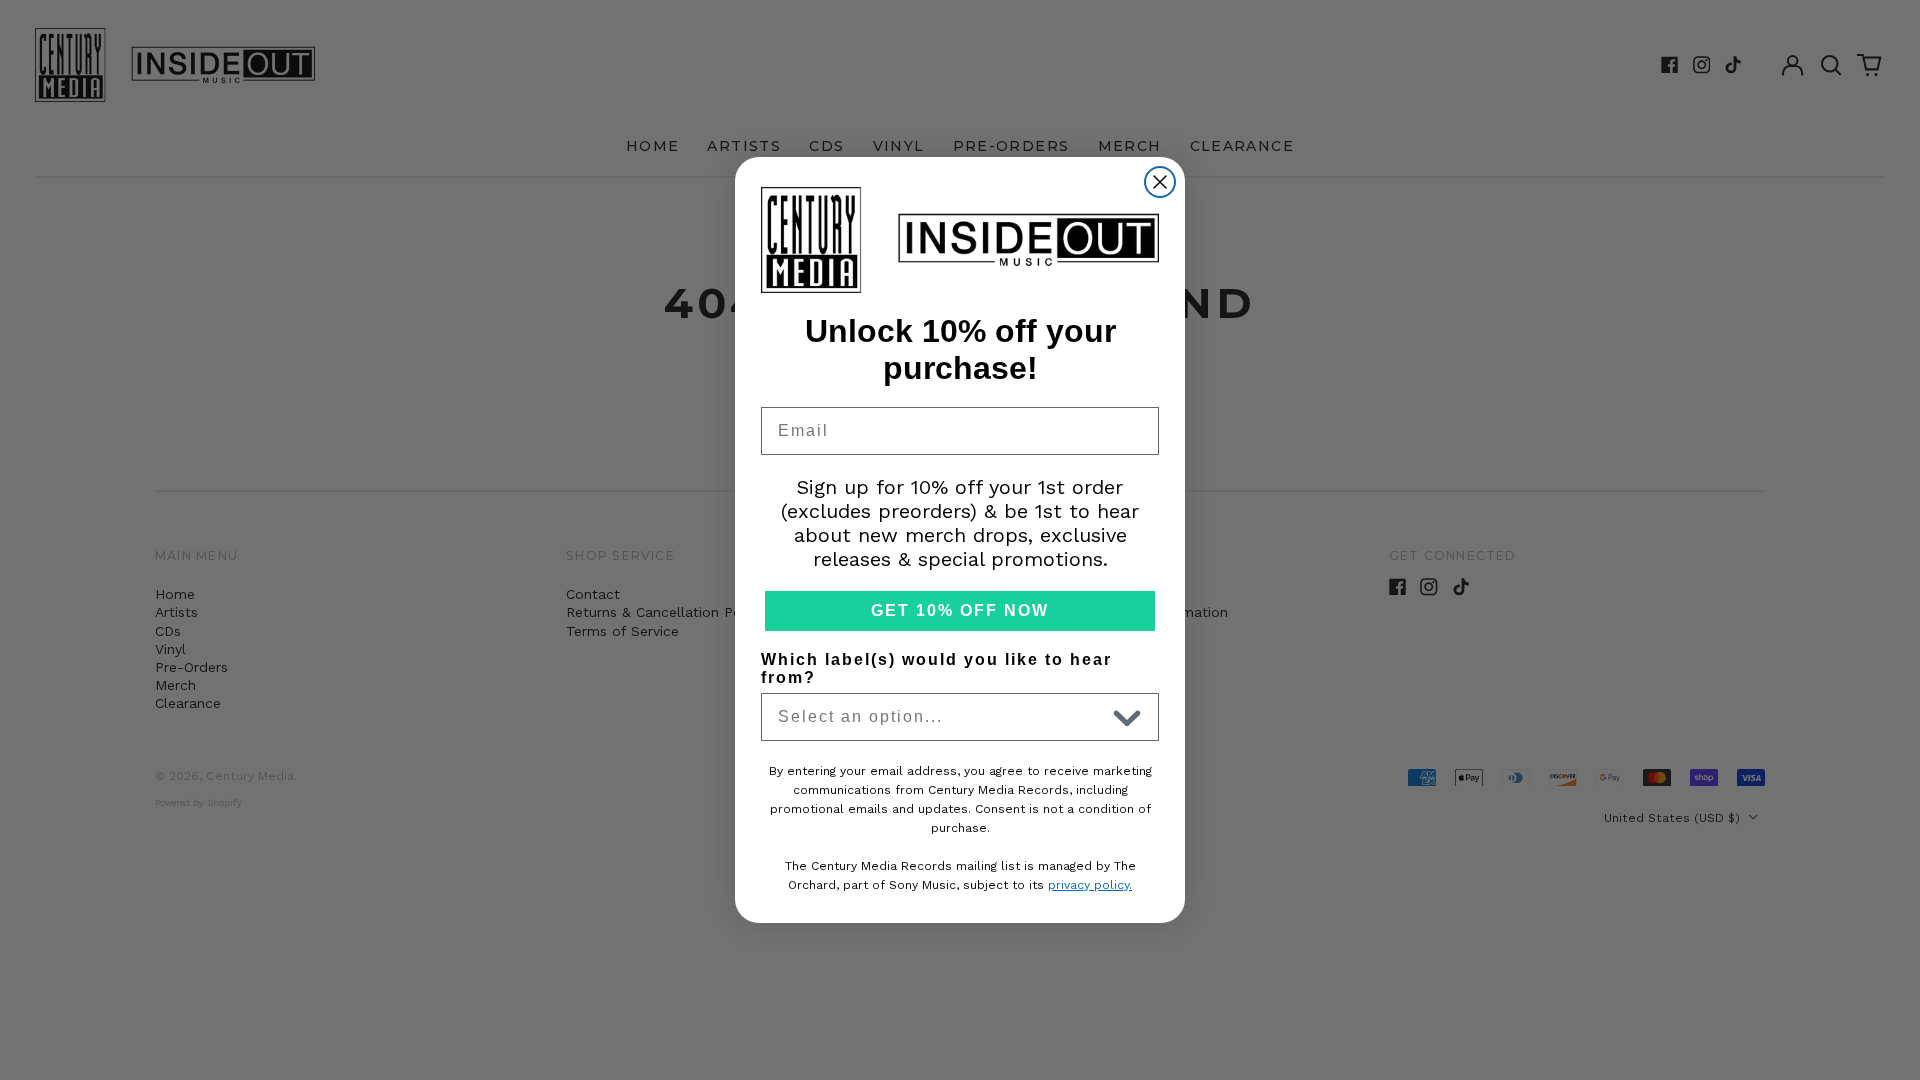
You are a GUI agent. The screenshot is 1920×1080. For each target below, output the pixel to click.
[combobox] (941, 717)
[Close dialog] (1160, 182)
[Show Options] (1127, 717)
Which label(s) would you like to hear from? (936, 668)
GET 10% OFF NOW (960, 610)
